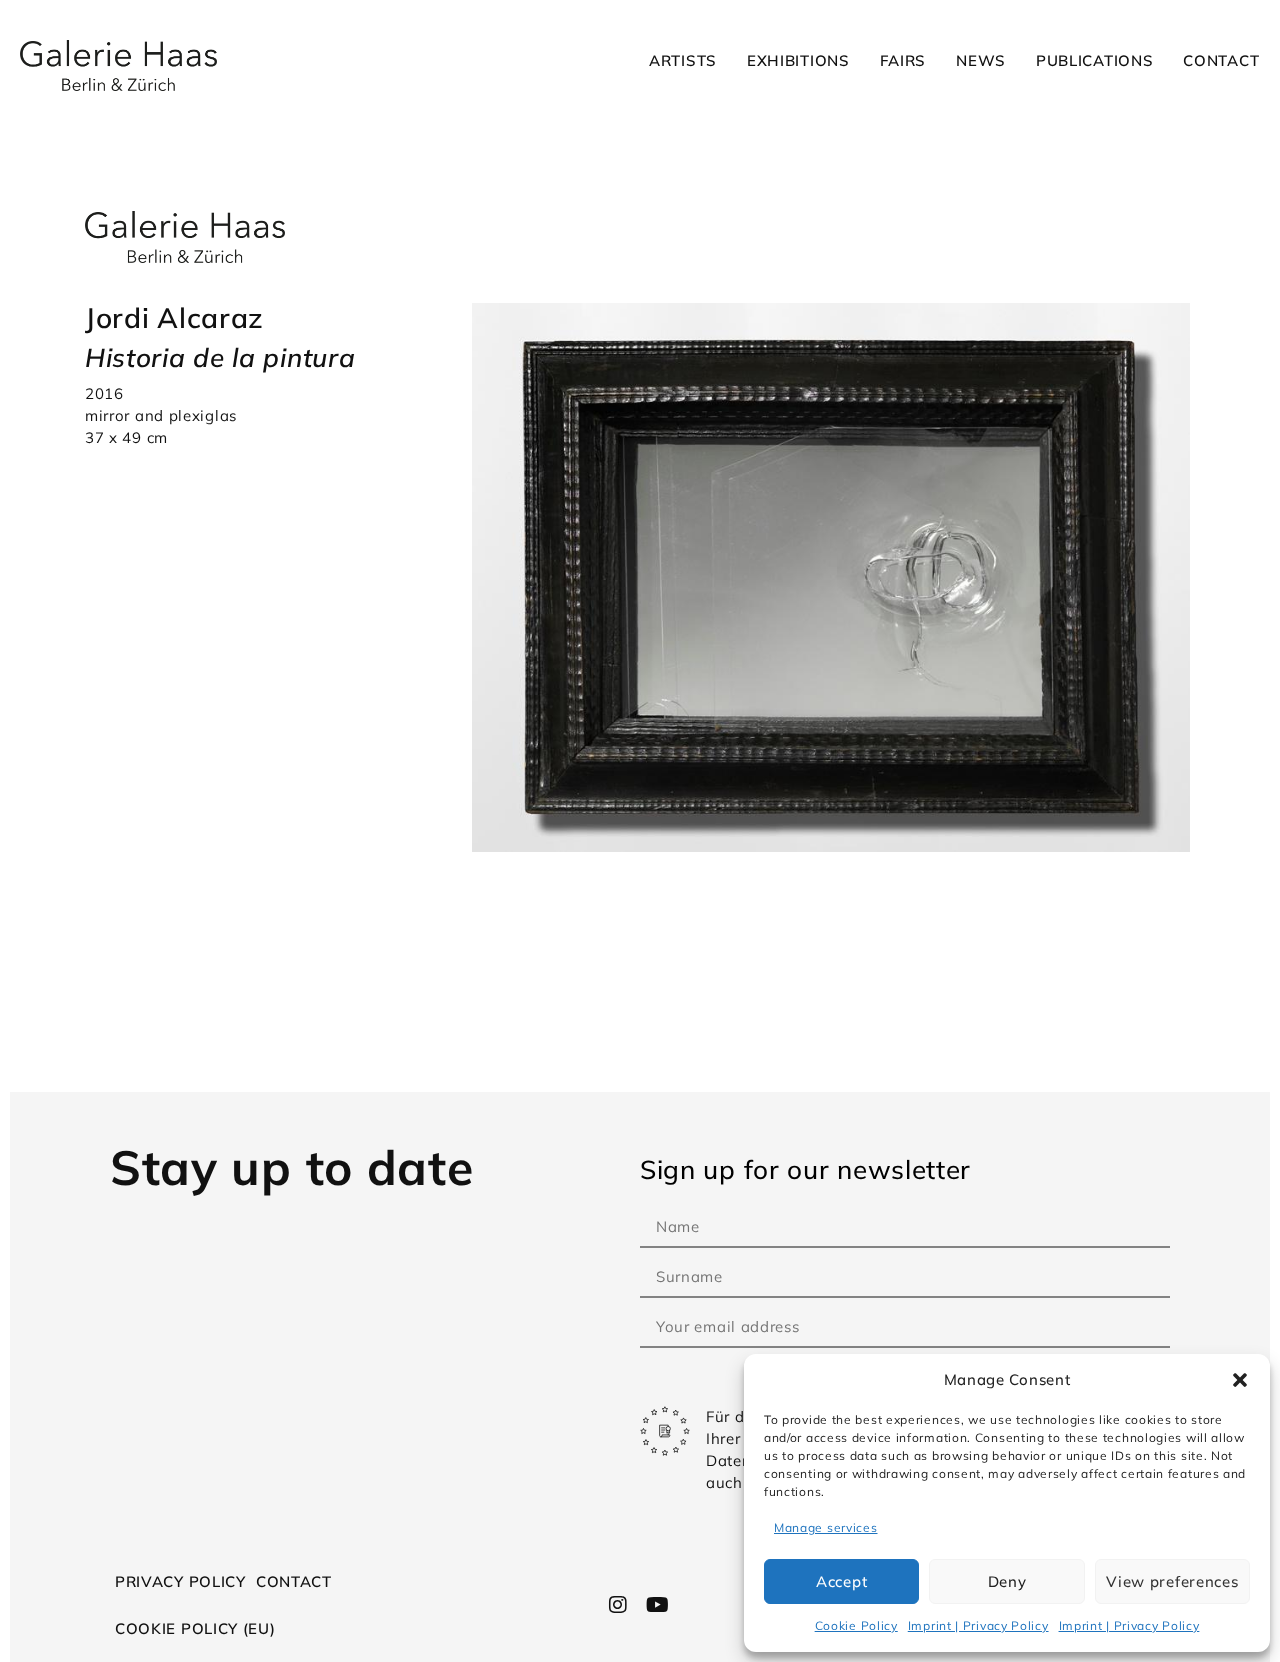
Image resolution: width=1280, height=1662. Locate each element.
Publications (1094, 60)
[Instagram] (619, 1605)
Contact (1221, 60)
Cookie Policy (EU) (195, 1628)
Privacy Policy (180, 1581)
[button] (1240, 1380)
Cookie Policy (856, 1625)
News (981, 60)
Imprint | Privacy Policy (978, 1625)
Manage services (826, 1527)
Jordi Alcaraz (174, 317)
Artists (683, 60)
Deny (1007, 1581)
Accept (841, 1581)
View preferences (1172, 1581)
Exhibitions (798, 60)
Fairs (903, 60)
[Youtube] (657, 1605)
